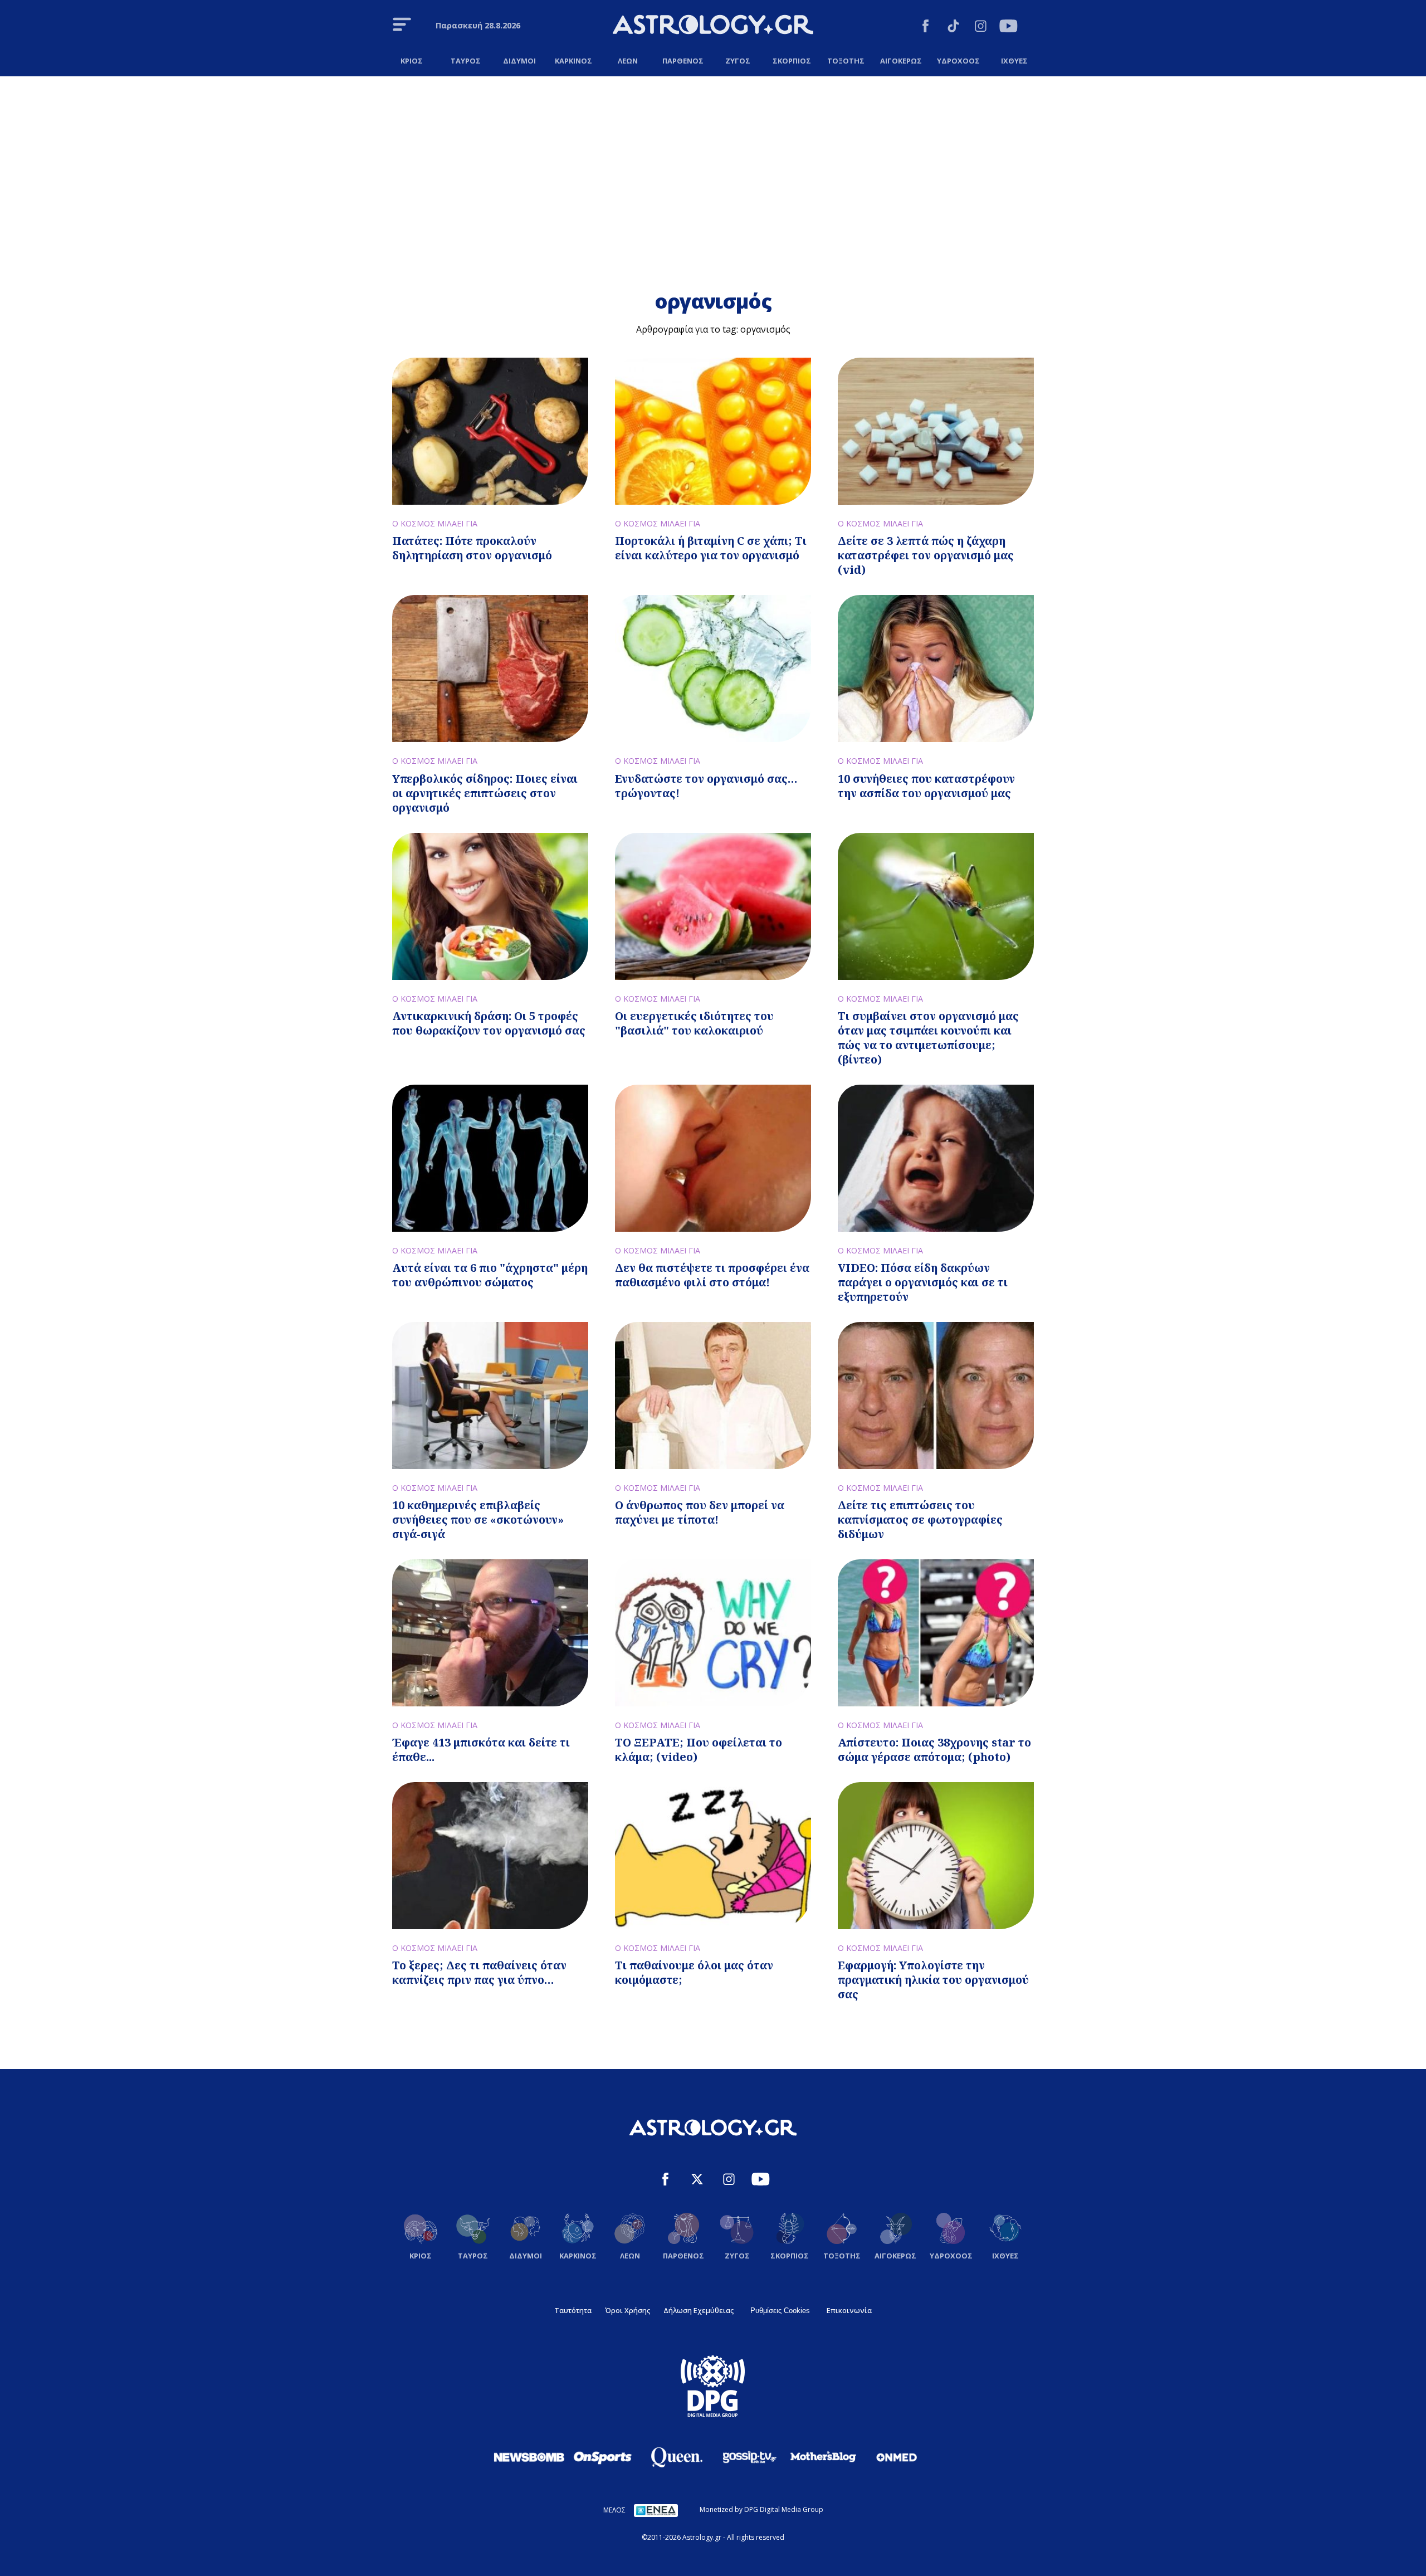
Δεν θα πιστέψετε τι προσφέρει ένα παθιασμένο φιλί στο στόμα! (712, 1275)
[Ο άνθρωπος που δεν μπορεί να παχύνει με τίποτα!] (713, 1396)
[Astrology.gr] (713, 26)
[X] (697, 2181)
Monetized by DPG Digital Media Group (761, 2509)
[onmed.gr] (897, 2457)
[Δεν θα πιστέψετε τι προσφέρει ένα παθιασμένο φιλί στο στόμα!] (713, 1158)
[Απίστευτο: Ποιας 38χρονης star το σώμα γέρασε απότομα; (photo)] (936, 1633)
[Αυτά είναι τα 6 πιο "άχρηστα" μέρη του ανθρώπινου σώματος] (490, 1158)
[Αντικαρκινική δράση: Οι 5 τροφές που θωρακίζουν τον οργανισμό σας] (490, 906)
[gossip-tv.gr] (750, 2457)
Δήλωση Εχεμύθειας (699, 2310)
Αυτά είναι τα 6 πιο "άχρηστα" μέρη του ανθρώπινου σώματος (490, 1275)
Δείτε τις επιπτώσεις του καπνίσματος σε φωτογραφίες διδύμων (920, 1519)
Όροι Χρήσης (627, 2310)
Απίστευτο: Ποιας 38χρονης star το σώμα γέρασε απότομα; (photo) (934, 1750)
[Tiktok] (953, 28)
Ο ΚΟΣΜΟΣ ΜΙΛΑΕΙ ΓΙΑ (435, 523)
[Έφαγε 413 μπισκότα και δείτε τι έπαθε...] (490, 1633)
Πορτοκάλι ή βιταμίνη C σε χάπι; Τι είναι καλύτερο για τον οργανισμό (711, 548)
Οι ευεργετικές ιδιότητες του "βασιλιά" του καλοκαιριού (694, 1023)
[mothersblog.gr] (823, 2457)
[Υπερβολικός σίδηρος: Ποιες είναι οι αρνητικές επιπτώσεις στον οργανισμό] (490, 669)
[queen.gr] (676, 2457)
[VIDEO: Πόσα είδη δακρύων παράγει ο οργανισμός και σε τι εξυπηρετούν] (936, 1158)
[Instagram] (981, 28)
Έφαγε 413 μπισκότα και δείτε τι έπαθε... (481, 1750)
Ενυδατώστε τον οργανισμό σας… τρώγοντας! (706, 786)
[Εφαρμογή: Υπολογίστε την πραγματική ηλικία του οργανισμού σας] (936, 1856)
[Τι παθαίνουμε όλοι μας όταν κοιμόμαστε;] (713, 1856)
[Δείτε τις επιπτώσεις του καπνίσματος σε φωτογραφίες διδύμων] (936, 1396)
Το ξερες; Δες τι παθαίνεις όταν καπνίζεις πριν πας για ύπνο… (479, 1972)
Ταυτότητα (573, 2310)
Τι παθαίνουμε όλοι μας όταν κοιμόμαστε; (694, 1972)
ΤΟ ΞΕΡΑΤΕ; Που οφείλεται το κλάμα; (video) (699, 1750)
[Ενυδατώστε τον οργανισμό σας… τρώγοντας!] (713, 669)
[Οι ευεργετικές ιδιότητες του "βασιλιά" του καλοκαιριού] (713, 906)
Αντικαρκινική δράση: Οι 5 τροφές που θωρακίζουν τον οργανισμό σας (489, 1023)
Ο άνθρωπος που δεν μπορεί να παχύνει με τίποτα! (700, 1512)
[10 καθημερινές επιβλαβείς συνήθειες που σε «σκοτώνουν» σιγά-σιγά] (490, 1396)
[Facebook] (926, 28)
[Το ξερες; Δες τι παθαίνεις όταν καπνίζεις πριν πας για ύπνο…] (490, 1856)
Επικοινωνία (849, 2310)
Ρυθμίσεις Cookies (780, 2311)
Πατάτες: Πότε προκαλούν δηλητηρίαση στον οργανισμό (472, 548)
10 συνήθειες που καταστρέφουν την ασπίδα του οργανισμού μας (926, 786)
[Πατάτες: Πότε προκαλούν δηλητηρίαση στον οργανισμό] (490, 431)
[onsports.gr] (603, 2457)
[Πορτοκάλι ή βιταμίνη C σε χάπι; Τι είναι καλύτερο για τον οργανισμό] (713, 431)
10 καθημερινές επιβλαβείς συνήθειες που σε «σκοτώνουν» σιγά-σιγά (478, 1519)
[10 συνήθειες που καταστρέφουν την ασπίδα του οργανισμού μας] (936, 669)
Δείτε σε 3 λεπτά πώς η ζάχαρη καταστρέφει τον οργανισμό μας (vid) (926, 555)
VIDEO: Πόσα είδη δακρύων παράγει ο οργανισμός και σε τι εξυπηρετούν (923, 1282)
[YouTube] (1009, 28)
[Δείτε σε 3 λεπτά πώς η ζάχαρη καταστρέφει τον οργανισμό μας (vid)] (936, 431)
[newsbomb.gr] (529, 2457)
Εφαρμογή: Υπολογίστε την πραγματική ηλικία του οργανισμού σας (933, 1980)
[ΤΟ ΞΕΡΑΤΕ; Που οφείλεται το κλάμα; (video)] (713, 1633)
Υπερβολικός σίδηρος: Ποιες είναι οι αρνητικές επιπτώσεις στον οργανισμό (485, 793)
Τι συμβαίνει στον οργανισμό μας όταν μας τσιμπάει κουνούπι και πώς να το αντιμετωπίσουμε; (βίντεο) (928, 1038)
